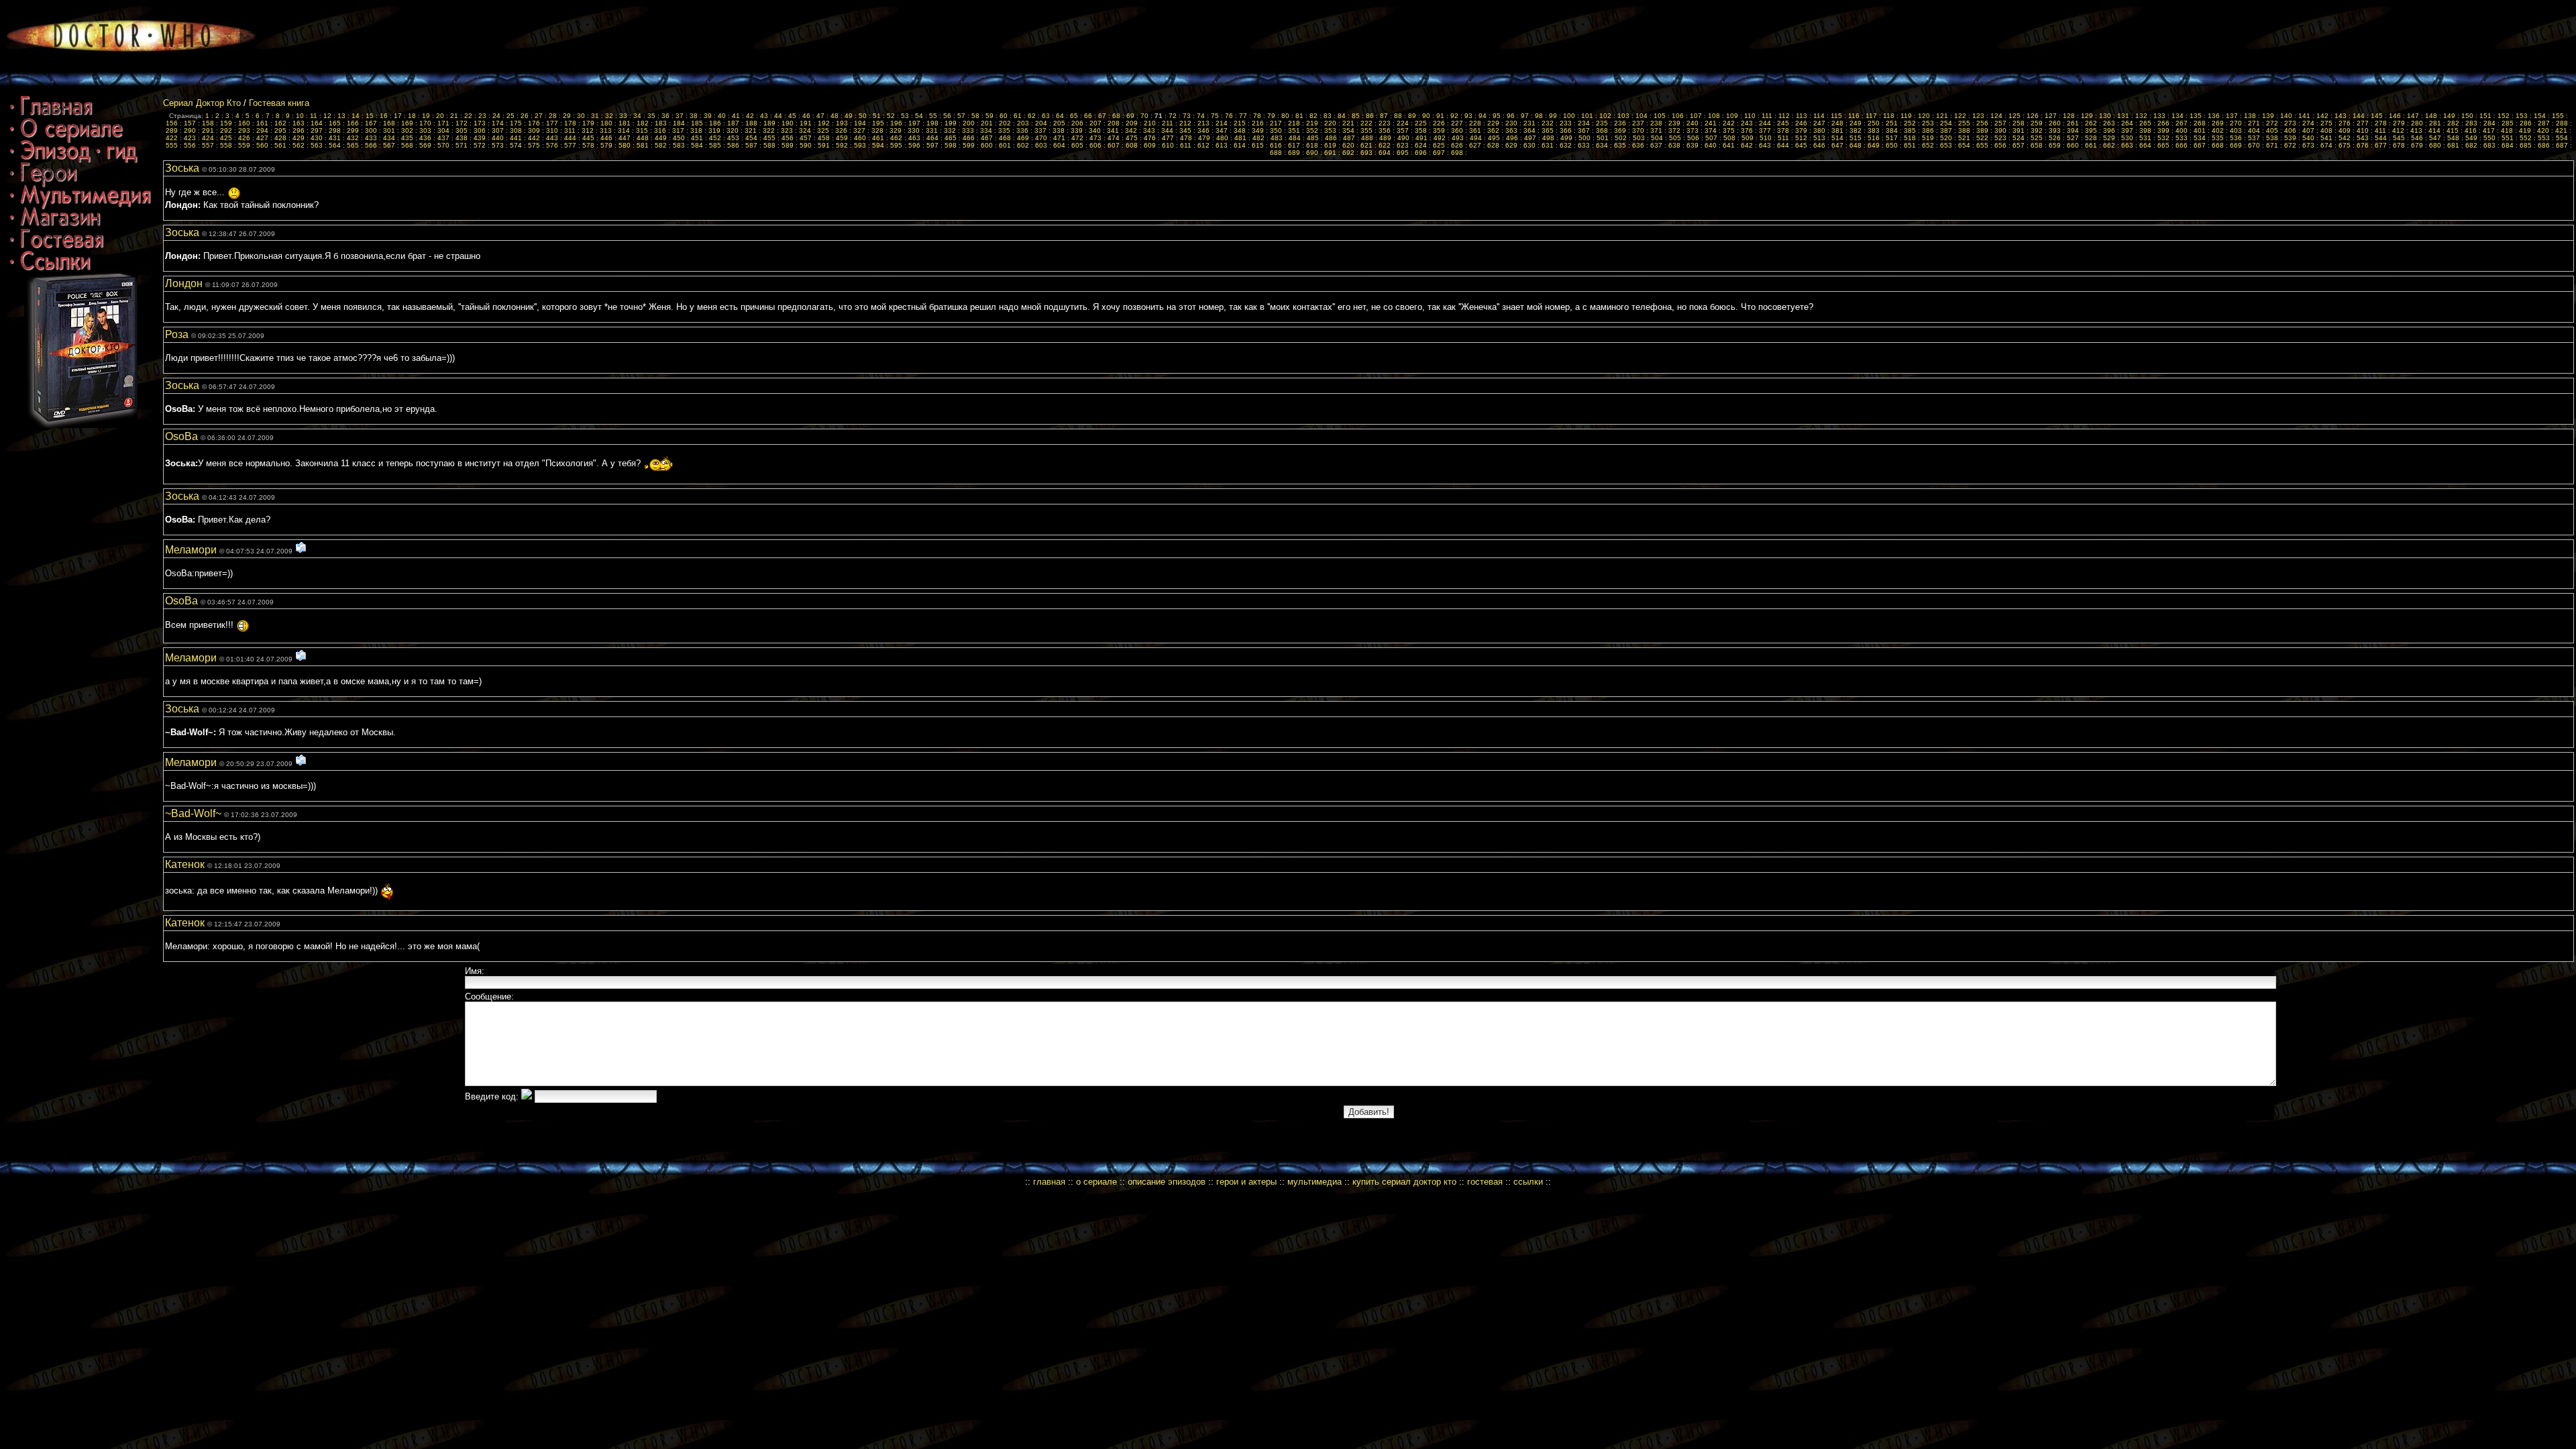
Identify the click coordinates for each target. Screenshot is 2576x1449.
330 (914, 130)
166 (353, 123)
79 (1271, 116)
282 (2453, 123)
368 (1602, 130)
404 (2254, 130)
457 (806, 138)
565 (353, 145)
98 (1539, 116)
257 (2000, 123)
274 (2308, 123)
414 (2434, 130)
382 (1856, 130)
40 (722, 116)
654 (1964, 145)
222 (1366, 123)
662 (2109, 145)
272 (2272, 123)
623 (1403, 145)
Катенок (186, 864)
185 (697, 123)
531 (2145, 138)
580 (625, 145)
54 (919, 116)
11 (314, 116)
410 (2363, 130)
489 (1385, 138)
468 (1005, 138)
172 (462, 123)
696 (1421, 153)
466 (969, 138)
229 (1493, 123)
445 (588, 138)
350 (1276, 130)
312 (588, 130)
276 (2345, 123)
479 (1204, 138)
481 (1240, 138)
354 (1348, 130)
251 (1892, 123)
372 (1674, 130)
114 (1819, 116)
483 (1277, 138)
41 (736, 116)
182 (643, 123)
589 (788, 145)
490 (1403, 138)
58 (975, 116)
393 (2055, 130)
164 (317, 123)
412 (2398, 130)
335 (1004, 130)
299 (353, 130)
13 (341, 116)
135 (2196, 116)
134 (2178, 116)
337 (1040, 130)
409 (2345, 130)
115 (1836, 116)
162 (280, 123)
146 (2395, 116)
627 (1475, 145)
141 (2304, 116)
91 (1440, 116)
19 (426, 116)
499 (1566, 138)
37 (680, 116)
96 (1511, 116)
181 (625, 123)
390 (2000, 130)
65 (1074, 116)
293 (244, 130)
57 (961, 116)
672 (2290, 145)
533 (2182, 138)
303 (425, 130)
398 (2145, 130)
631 (1548, 145)
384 (1892, 130)
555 (172, 145)
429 (299, 138)
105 (1660, 116)
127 (2051, 116)
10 (300, 116)
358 (1421, 130)
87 (1384, 116)
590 (806, 145)
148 (2431, 116)
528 (2091, 138)
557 (208, 145)
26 (525, 116)
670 (2254, 145)
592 (842, 145)
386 (1928, 130)
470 (1041, 138)
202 (1005, 123)
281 (2435, 123)
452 (715, 138)
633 (1584, 145)
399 (2163, 130)
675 (2345, 145)
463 (914, 138)
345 (1185, 130)
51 (877, 116)
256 (1982, 123)
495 (1494, 138)
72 (1173, 116)
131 (2123, 116)
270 (2236, 123)
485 (1313, 138)
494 (1476, 138)
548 (2453, 138)
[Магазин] (55, 226)
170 (425, 123)
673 (2308, 145)
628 (1493, 145)
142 (2322, 116)
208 (1114, 123)
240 (1693, 123)
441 (516, 138)
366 (1566, 130)
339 (1077, 130)
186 (715, 123)
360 (1457, 130)
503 (1639, 138)
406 (2290, 130)
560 (262, 145)
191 (806, 123)
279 (2399, 123)
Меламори (192, 550)
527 (2073, 138)
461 (878, 138)
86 (1370, 116)
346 (1203, 130)
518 (1910, 138)
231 (1529, 123)
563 (317, 145)
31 (595, 116)
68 (1116, 116)
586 (733, 145)
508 (1729, 138)
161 (262, 123)
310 (552, 130)
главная (1049, 1182)
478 (1186, 138)
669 (2236, 145)
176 (534, 123)
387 (1946, 130)
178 (570, 123)
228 (1475, 123)
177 (552, 123)
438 (462, 138)
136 (2214, 116)
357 (1403, 130)
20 (440, 116)
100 (1569, 116)
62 (1032, 116)
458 (824, 138)
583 (679, 145)
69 (1130, 116)
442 (534, 138)
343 (1149, 130)
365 (1548, 130)
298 (335, 130)
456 (788, 138)
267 (2182, 123)
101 (1587, 116)
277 (2363, 123)
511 (1783, 138)
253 (1928, 123)
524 (2019, 138)
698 (1457, 153)
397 (2127, 130)
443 (552, 138)
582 (661, 145)
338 (1059, 130)
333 (968, 130)
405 (2272, 130)
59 (989, 116)
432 (353, 138)
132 (2141, 116)
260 (2055, 123)
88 (1398, 116)
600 (987, 145)
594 (878, 145)
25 (511, 116)
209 (1132, 123)
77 (1243, 116)
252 (1910, 123)
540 (2308, 138)
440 (498, 138)
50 (863, 116)
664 (2145, 145)
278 (2381, 123)
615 (1258, 145)
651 (1910, 145)
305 (462, 130)
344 (1167, 130)
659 (2055, 145)
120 (1924, 116)
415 (2453, 130)
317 (678, 130)
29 (567, 116)
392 (2037, 130)
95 (1497, 116)
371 (1656, 130)
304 (443, 130)
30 (581, 116)
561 (280, 145)
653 (1946, 145)
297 (317, 130)
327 (859, 130)
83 (1328, 116)
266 (2163, 123)
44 (778, 116)
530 (2127, 138)
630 (1529, 145)
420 (2543, 130)
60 (1004, 116)
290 (190, 130)
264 (2127, 123)
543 (2363, 138)
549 (2471, 138)
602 (1023, 145)
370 (1638, 130)
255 (1964, 123)
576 (552, 145)
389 (1982, 130)
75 (1215, 116)
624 (1421, 145)
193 (842, 123)
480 (1222, 138)
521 (1964, 138)
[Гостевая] (57, 249)
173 (480, 123)
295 (280, 130)
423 (190, 138)
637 (1656, 145)
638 (1674, 145)
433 (371, 138)
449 (661, 138)
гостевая (1485, 1182)
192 (824, 123)
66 (1088, 116)
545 (2399, 138)
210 (1150, 123)
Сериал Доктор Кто (202, 103)
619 (1330, 145)
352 (1312, 130)
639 (1693, 145)
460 (860, 138)
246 (1801, 123)
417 (2489, 130)
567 (389, 145)
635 (1620, 145)
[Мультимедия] (80, 205)
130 (2105, 116)
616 (1276, 145)
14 (356, 116)
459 (842, 138)
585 (715, 145)
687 (2562, 145)
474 (1114, 138)
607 (1114, 145)
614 (1240, 145)
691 (1330, 153)
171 (443, 123)
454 (751, 138)
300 (371, 130)
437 (443, 138)
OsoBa (183, 436)
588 (769, 145)
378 (1783, 130)
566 (371, 145)
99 (1553, 116)
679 (2417, 145)
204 (1041, 123)
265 (2145, 123)
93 (1468, 116)
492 (1440, 138)
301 (389, 130)
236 (1620, 123)
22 (468, 116)
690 (1312, 153)
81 (1299, 116)
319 (714, 130)
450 (679, 138)
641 (1729, 145)
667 (2200, 145)
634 (1602, 145)
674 (2326, 145)
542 (2345, 138)
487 (1349, 138)
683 (2489, 145)
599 (969, 145)
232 (1548, 123)
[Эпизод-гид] (74, 161)
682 (2471, 145)
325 (823, 130)
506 (1693, 138)
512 (1801, 138)
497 (1530, 138)
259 (2037, 123)
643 (1765, 145)
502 (1621, 138)
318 (696, 130)
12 (327, 116)
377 (1765, 130)
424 (208, 138)
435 (407, 138)
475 (1132, 138)
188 (751, 123)
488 (1367, 138)
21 (454, 116)
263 (2109, 123)
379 (1801, 130)
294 (262, 130)
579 (606, 145)
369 (1620, 130)
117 (1871, 116)
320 (733, 130)
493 (1458, 138)
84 (1342, 116)
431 (335, 138)
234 (1584, 123)
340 (1095, 130)
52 (891, 116)
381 (1837, 130)
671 (2272, 145)
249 (1856, 123)
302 (407, 130)
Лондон (185, 283)
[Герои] (44, 181)
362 (1493, 130)
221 (1348, 123)
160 (244, 123)
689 (1294, 153)
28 (553, 116)
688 (1276, 153)
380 (1819, 130)
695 (1403, 153)
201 (987, 123)
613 (1222, 145)
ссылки (1528, 1182)
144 (2359, 116)
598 (951, 145)
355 (1366, 130)
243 (1747, 123)
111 (1767, 116)
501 (1603, 138)
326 (841, 130)
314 (624, 130)
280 (2417, 123)
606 (1095, 145)
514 (1837, 138)
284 (2489, 123)
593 (860, 145)
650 (1892, 145)
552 (2526, 138)
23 (482, 116)
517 (1892, 138)
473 (1095, 138)
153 (2522, 116)
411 (2380, 130)
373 (1693, 130)
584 (697, 145)
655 (1982, 145)
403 (2236, 130)
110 (1750, 116)
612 (1203, 145)
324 (805, 130)
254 (1946, 123)
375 (1729, 130)
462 (896, 138)
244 (1765, 123)
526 (2055, 138)
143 (2341, 116)
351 (1294, 130)
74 (1201, 116)
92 (1454, 116)
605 (1077, 145)
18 (412, 116)
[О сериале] (67, 138)
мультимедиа (1314, 1182)
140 (2286, 116)
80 (1285, 116)
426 (244, 138)
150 (2467, 116)
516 (1874, 138)
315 (642, 130)
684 (2508, 145)
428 (280, 138)
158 (208, 123)
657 (2019, 145)
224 (1403, 123)
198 (932, 123)
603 (1041, 145)
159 (226, 123)
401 (2200, 130)
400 (2182, 130)
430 (317, 138)
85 (1356, 116)
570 (443, 145)
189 (769, 123)
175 (516, 123)
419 (2525, 130)
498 (1548, 138)
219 (1312, 123)
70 (1144, 116)
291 (208, 130)
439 (480, 138)
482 (1258, 138)
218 (1294, 123)
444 (570, 138)
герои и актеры (1248, 1182)
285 (2508, 123)
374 (1711, 130)
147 (2413, 116)
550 (2489, 138)
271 (2254, 123)
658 (2037, 145)
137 (2232, 116)
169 (407, 123)
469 (1023, 138)
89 (1412, 116)
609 (1150, 145)
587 (751, 145)
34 (637, 116)
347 (1222, 130)
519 (1928, 138)
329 (896, 130)
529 (2109, 138)
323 (787, 130)
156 (172, 123)
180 (606, 123)
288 (2562, 123)
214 (1222, 123)
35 (651, 116)
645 (1801, 145)
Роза (178, 334)
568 (407, 145)
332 (950, 130)
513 (1819, 138)
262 (2091, 123)
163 (299, 123)
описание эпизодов (1167, 1182)
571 (462, 145)
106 (1678, 116)
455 (769, 138)
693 (1366, 153)
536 (2236, 138)
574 (516, 145)
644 (1783, 145)
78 (1257, 116)
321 (751, 130)
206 (1077, 123)
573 (498, 145)
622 (1385, 145)
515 (1856, 138)
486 (1331, 138)
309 (534, 130)
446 (606, 138)
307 (498, 130)
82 (1313, 116)
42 (750, 116)
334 (986, 130)
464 (932, 138)
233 (1566, 123)
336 (1022, 130)
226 (1439, 123)
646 (1819, 145)
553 (2544, 138)
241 (1711, 123)
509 (1748, 138)
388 (1964, 130)
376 (1747, 130)
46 (806, 116)
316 (660, 130)
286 (2526, 123)
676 (2363, 145)
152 (2504, 116)
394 (2073, 130)
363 (1511, 130)
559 (244, 145)
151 (2485, 116)
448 (643, 138)
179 (588, 123)
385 (1910, 130)
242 (1729, 123)
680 (2435, 145)
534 (2200, 138)
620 (1348, 145)
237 (1638, 123)
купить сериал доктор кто (1404, 1182)
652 (1928, 145)
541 (2326, 138)
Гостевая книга (279, 103)
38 (694, 116)
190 (788, 123)
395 (2091, 130)
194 (860, 123)
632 (1566, 145)
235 (1602, 123)
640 (1711, 145)
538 (2272, 138)
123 (1978, 116)
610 (1168, 145)
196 (896, 123)
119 (1906, 116)
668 (2218, 145)
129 (2087, 116)
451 (697, 138)
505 (1675, 138)
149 (2449, 116)
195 (878, 123)
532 (2163, 138)
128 (2069, 116)
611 (1186, 145)
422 (172, 138)
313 (606, 130)
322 (769, 130)
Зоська (183, 168)
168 (389, 123)
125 (2015, 116)
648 (1856, 145)
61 (1018, 116)
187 (733, 123)
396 (2109, 130)
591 (824, 145)
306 (480, 130)
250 (1874, 123)
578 (588, 145)
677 (2381, 145)
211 (1168, 123)
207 (1095, 123)
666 (2182, 145)
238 (1656, 123)
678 (2399, 145)
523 (2000, 138)
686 (2544, 145)
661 (2091, 145)
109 (1732, 116)
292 (226, 130)
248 (1837, 123)
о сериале (1096, 1182)
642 (1747, 145)
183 (661, 123)
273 (2290, 123)
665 (2163, 145)
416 (2471, 130)
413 (2416, 130)
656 (2000, 145)
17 (398, 116)
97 (1525, 116)
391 (2019, 130)
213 (1203, 123)
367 (1584, 130)
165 (335, 123)
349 (1258, 130)
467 (987, 138)
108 (1714, 116)
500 (1585, 138)
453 (733, 138)
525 (2037, 138)
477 (1168, 138)
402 (2218, 130)
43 (764, 116)
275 (2326, 123)
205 (1059, 123)
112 (1784, 116)
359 (1439, 130)
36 (665, 116)
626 (1457, 145)
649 (1874, 145)
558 (226, 145)
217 (1276, 123)
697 (1439, 153)
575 (534, 145)
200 (969, 123)
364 (1529, 130)
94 (1483, 116)
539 (2290, 138)
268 (2200, 123)
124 (1996, 116)
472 (1077, 138)
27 (539, 116)
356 (1385, 130)
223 (1385, 123)
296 (299, 130)
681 (2453, 145)
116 (1854, 116)
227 (1457, 123)
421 (2561, 130)
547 (2435, 138)
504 (1657, 138)
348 (1240, 130)
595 (896, 145)
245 (1783, 123)
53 (905, 116)
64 (1060, 116)
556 (190, 145)
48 (835, 116)
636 (1638, 145)
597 (932, 145)
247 (1819, 123)
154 (2540, 116)
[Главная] (51, 116)
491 (1421, 138)
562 (299, 145)
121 (1942, 116)
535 (2218, 138)
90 (1426, 116)
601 (1005, 145)
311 (570, 130)
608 (1132, 145)
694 (1385, 153)
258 (2019, 123)
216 (1258, 123)
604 (1059, 145)
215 (1240, 123)
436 (425, 138)
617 (1294, 145)
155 (2558, 116)
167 (371, 123)
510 (1766, 138)
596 (914, 145)
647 (1837, 145)
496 (1512, 138)
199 (951, 123)
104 (1642, 116)
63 (1046, 116)
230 (1511, 123)
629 (1511, 145)
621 (1366, 145)
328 (877, 130)
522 (1982, 138)
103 (1623, 116)
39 (708, 116)
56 (947, 116)
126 (2033, 116)
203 (1023, 123)
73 (1187, 116)
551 (2508, 138)
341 (1113, 130)
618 (1312, 145)
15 (370, 116)
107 (1696, 116)
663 (2127, 145)
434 (389, 138)
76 (1229, 116)
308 (516, 130)
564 (335, 145)
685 (2526, 145)
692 (1348, 153)
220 (1330, 123)
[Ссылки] (51, 268)
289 (172, 130)
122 (1960, 116)
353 (1330, 130)
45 (792, 116)
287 (2544, 123)
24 (496, 116)
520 (1946, 138)
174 (498, 123)
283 (2471, 123)
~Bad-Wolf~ (195, 813)
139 (2268, 116)
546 (2417, 138)
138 (2250, 116)
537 (2254, 138)
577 (570, 145)
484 (1295, 138)
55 (933, 116)
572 (480, 145)
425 (226, 138)
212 (1185, 123)
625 (1439, 145)
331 (932, 130)
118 (1889, 116)
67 (1102, 116)
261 (2073, 123)
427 (262, 138)
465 (951, 138)
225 (1421, 123)
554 (2562, 138)
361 (1475, 130)
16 (384, 116)
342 (1131, 130)
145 (2377, 116)
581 (643, 145)
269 (2218, 123)
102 (1605, 116)
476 (1150, 138)
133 (2159, 116)
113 (1802, 116)
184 (679, 123)
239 (1674, 123)
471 (1059, 138)
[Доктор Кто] (128, 69)
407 (2308, 130)
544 (2381, 138)
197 (914, 123)
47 (820, 116)
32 (609, 116)
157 (190, 123)
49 (849, 116)
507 (1711, 138)
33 (623, 116)
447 (625, 138)
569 (425, 145)
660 (2073, 145)
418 (2507, 130)
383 (1874, 130)
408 (2326, 130)
